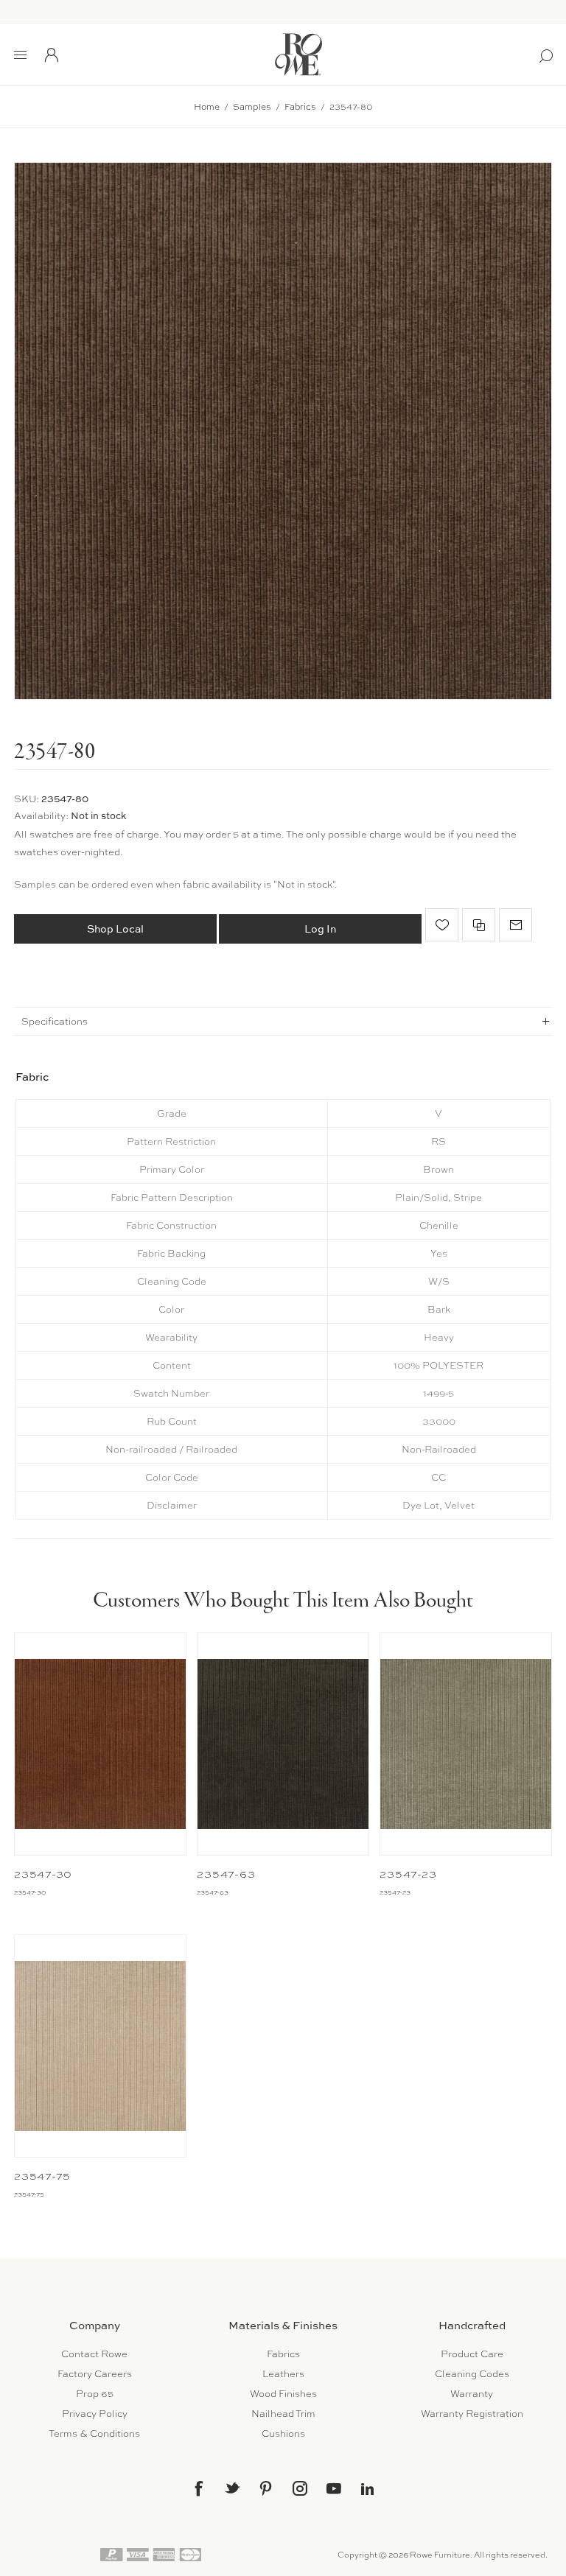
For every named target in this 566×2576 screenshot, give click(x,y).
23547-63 (226, 1874)
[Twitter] (232, 2488)
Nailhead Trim (283, 2414)
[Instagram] (300, 2488)
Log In (320, 929)
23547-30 (43, 1874)
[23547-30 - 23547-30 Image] (100, 1744)
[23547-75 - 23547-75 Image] (100, 2046)
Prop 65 (95, 2394)
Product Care (472, 2354)
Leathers (283, 2374)
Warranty (472, 2394)
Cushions (283, 2433)
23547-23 (408, 1874)
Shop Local (115, 929)
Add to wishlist (442, 925)
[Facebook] (198, 2488)
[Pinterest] (266, 2488)
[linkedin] (368, 2489)
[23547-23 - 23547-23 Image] (465, 1744)
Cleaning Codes (472, 2374)
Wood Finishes (283, 2394)
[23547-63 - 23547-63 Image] (283, 1744)
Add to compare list (479, 925)
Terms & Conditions (94, 2433)
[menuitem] (94, 2354)
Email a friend (516, 925)
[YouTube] (334, 2488)
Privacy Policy (95, 2414)
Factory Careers (95, 2374)
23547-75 (42, 2176)
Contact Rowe (94, 2354)
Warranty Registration (472, 2414)
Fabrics (283, 2354)
